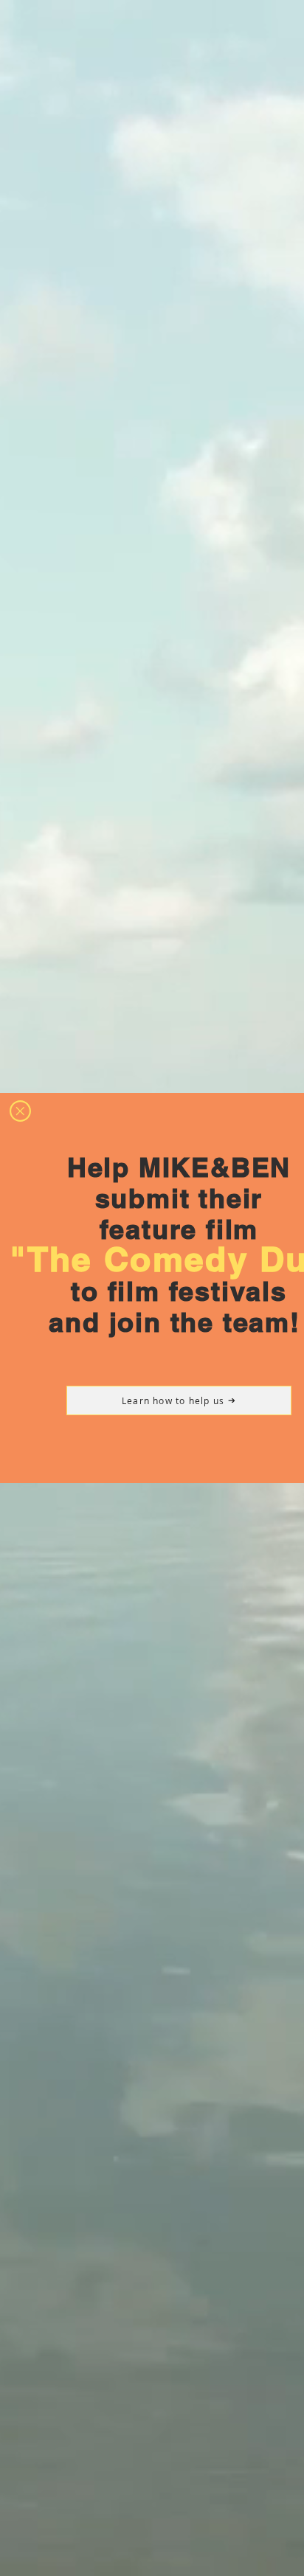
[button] (20, 1111)
